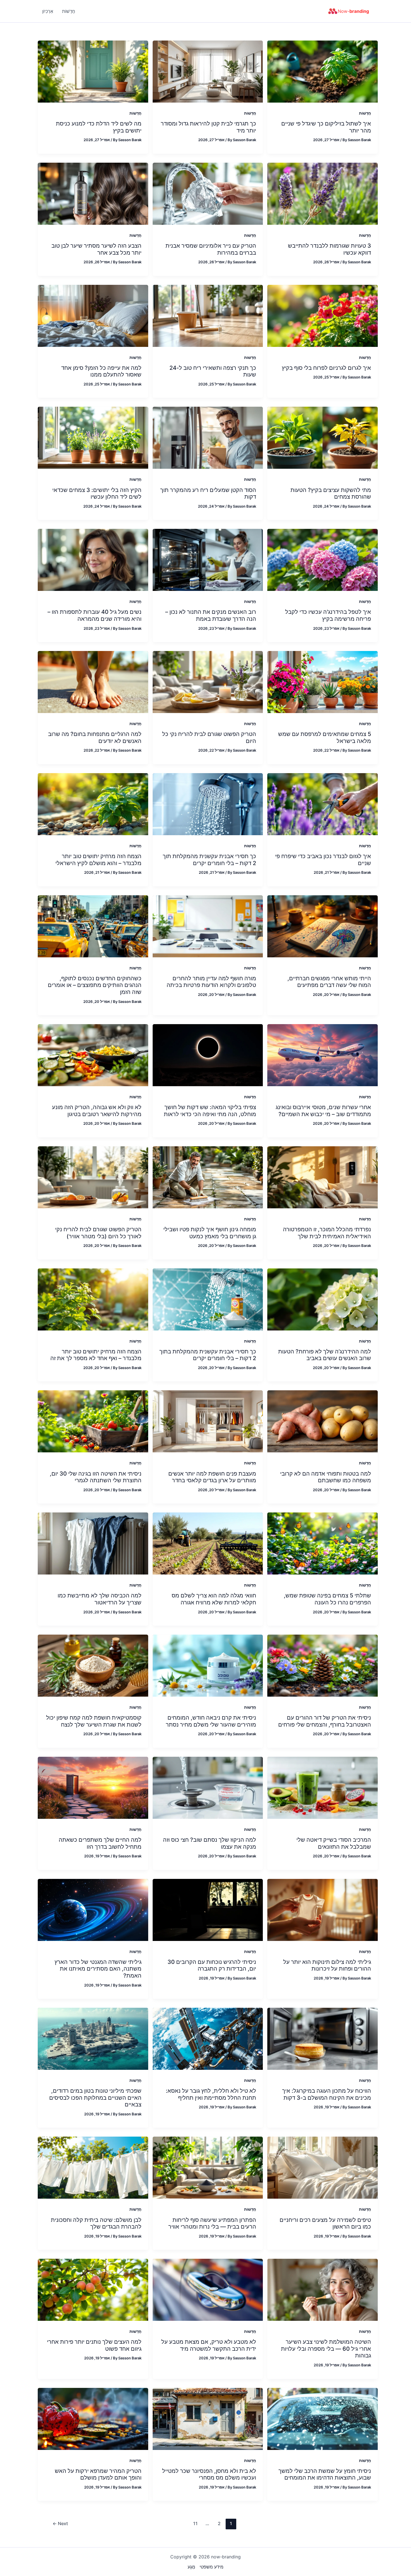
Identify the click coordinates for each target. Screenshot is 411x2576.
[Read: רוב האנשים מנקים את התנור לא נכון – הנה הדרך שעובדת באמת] (208, 560)
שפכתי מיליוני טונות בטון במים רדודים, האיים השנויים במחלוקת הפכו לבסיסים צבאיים (95, 2098)
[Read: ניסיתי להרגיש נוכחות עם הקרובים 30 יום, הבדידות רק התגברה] (208, 1909)
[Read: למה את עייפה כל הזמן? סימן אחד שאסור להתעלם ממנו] (93, 315)
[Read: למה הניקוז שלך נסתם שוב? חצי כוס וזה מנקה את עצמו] (208, 1787)
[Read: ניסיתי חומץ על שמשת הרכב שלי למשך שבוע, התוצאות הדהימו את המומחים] (323, 2418)
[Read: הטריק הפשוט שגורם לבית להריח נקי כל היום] (208, 681)
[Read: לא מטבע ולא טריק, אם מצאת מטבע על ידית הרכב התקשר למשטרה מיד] (208, 2289)
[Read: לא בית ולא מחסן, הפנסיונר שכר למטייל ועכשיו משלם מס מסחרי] (208, 2418)
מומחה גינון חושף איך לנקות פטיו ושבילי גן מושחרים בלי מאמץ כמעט (210, 1233)
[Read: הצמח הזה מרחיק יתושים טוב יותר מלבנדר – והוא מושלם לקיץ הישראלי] (93, 804)
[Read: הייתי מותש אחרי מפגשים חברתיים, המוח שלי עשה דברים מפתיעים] (323, 926)
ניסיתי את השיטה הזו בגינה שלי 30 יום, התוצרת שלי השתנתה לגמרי (96, 1477)
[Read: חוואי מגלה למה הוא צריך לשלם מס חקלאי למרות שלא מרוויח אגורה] (208, 1543)
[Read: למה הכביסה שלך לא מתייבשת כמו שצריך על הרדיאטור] (93, 1543)
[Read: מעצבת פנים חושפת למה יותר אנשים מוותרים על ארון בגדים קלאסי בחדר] (208, 1421)
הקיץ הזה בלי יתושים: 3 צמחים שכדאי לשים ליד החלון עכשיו (97, 493)
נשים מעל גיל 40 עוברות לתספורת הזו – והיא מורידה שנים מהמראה (95, 615)
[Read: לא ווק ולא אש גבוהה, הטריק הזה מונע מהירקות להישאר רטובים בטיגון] (93, 1055)
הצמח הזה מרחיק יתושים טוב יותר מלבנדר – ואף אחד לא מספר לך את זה (96, 1355)
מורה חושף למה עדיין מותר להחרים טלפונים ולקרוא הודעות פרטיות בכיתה (211, 982)
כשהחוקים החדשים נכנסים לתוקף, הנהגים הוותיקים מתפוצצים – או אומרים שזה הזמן (95, 985)
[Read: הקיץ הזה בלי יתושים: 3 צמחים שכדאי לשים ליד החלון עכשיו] (93, 437)
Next (60, 2523)
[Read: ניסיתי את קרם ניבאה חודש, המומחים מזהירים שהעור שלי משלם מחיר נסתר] (208, 1665)
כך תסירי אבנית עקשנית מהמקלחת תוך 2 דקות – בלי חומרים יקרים (209, 860)
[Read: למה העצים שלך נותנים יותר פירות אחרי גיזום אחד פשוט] (93, 2289)
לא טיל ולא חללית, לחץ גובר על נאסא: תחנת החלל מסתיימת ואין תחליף (211, 2094)
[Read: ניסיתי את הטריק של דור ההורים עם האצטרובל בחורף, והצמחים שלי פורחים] (323, 1665)
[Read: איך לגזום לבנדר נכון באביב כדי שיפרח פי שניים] (323, 804)
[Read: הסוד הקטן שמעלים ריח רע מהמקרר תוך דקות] (208, 437)
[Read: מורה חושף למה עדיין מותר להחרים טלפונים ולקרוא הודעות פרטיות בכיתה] (208, 926)
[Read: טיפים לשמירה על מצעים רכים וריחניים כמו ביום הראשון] (323, 2167)
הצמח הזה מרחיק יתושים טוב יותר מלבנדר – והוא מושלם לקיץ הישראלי (98, 860)
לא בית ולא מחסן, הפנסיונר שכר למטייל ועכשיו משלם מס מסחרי (209, 2474)
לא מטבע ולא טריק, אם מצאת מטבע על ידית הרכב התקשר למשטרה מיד (209, 2345)
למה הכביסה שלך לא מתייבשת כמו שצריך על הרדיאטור (100, 1599)
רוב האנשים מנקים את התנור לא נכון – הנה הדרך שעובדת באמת (211, 615)
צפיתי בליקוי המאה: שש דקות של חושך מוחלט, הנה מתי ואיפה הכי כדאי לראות (210, 1111)
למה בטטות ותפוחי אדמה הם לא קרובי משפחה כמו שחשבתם (326, 1477)
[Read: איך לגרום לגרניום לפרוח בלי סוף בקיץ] (323, 315)
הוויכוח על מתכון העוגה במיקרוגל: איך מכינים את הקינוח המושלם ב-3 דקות (327, 2094)
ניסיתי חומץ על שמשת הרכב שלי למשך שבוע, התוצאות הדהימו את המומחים (325, 2474)
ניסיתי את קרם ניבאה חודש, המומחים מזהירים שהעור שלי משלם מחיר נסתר (211, 1721)
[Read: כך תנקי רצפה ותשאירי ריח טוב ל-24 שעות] (208, 315)
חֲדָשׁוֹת (365, 113)
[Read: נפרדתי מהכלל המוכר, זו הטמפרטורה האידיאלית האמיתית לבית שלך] (323, 1177)
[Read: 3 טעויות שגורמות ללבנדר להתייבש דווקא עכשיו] (323, 193)
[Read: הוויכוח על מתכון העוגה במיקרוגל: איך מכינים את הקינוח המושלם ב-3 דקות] (323, 2038)
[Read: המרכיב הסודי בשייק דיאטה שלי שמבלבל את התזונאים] (323, 1787)
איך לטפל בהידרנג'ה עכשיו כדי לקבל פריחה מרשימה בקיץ (328, 615)
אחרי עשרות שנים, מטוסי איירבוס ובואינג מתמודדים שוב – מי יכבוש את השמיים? (323, 1111)
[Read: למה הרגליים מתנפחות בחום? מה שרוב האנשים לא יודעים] (93, 681)
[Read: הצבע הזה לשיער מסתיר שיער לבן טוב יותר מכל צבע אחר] (93, 193)
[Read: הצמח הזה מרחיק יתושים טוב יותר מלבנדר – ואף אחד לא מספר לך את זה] (93, 1299)
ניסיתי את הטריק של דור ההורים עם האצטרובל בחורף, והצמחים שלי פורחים (325, 1721)
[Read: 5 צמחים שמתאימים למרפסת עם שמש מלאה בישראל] (323, 681)
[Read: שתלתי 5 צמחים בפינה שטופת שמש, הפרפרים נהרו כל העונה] (323, 1543)
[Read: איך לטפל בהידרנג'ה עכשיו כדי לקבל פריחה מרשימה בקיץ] (323, 560)
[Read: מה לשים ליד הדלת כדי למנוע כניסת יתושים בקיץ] (93, 71)
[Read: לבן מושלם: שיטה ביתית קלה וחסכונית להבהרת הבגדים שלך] (93, 2167)
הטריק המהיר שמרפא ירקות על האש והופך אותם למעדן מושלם (98, 2474)
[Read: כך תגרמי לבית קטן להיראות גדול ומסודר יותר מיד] (208, 71)
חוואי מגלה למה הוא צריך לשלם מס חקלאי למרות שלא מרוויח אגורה (214, 1599)
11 (195, 2523)
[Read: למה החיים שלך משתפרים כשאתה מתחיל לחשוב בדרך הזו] (93, 1787)
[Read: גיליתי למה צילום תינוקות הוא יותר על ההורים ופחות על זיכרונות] (323, 1909)
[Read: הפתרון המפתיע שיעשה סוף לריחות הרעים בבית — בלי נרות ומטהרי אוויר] (208, 2167)
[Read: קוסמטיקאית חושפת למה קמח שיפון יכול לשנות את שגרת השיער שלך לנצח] (93, 1665)
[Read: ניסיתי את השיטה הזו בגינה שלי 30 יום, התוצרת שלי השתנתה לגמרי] (93, 1421)
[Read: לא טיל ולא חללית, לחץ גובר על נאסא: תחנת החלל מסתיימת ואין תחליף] (208, 2038)
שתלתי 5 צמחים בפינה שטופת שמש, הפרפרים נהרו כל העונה (327, 1599)
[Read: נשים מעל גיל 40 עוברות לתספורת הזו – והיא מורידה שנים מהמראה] (93, 560)
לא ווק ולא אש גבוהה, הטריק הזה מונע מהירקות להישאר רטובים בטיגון (97, 1111)
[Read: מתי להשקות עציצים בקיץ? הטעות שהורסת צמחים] (323, 437)
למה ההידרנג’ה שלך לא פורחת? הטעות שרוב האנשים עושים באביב (325, 1355)
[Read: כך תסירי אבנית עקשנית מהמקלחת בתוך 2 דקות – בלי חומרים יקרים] (208, 1299)
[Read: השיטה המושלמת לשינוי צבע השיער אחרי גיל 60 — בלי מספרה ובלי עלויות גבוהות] (323, 2289)
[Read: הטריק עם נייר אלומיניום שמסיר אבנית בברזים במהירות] (208, 193)
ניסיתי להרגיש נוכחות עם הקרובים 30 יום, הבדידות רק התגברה (212, 1965)
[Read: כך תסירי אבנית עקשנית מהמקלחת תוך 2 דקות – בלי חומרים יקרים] (208, 804)
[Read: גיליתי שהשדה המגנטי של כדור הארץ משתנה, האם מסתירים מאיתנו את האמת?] (93, 1909)
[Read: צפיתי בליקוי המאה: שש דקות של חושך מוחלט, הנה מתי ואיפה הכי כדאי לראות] (208, 1055)
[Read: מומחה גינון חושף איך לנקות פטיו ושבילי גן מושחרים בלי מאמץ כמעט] (208, 1177)
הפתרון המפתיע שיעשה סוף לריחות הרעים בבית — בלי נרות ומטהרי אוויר (212, 2223)
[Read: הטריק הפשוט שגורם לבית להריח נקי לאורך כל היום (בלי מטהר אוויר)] (93, 1177)
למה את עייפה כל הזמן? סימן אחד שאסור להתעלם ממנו (101, 371)
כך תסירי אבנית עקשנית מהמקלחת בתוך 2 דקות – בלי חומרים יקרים (208, 1355)
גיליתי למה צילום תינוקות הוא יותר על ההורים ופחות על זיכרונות (327, 1965)
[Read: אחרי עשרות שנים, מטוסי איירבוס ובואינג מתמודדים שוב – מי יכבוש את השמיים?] (323, 1055)
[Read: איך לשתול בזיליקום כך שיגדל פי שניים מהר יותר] (323, 71)
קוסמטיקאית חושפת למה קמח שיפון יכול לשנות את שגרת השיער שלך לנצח (94, 1721)
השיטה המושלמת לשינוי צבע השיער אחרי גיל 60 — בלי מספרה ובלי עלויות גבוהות (326, 2349)
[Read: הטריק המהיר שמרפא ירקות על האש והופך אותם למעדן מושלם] (93, 2418)
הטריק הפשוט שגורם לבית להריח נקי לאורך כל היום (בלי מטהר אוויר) (98, 1233)
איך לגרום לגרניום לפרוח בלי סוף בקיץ (326, 368)
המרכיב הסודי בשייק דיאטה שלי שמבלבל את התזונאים (334, 1843)
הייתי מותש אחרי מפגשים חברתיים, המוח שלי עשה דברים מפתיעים (329, 982)
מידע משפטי (212, 2567)
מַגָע (191, 2567)
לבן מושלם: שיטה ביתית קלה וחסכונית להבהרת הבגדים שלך (96, 2223)
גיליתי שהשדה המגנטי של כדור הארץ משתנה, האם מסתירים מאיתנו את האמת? (98, 1969)
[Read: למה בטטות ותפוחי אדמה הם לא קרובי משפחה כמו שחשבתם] (323, 1421)
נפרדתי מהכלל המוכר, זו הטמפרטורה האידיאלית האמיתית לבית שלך (327, 1233)
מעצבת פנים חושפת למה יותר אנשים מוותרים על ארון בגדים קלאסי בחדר (212, 1477)
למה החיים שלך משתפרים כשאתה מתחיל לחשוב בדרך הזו (100, 1843)
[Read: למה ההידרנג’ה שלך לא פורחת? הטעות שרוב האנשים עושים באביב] (323, 1299)
